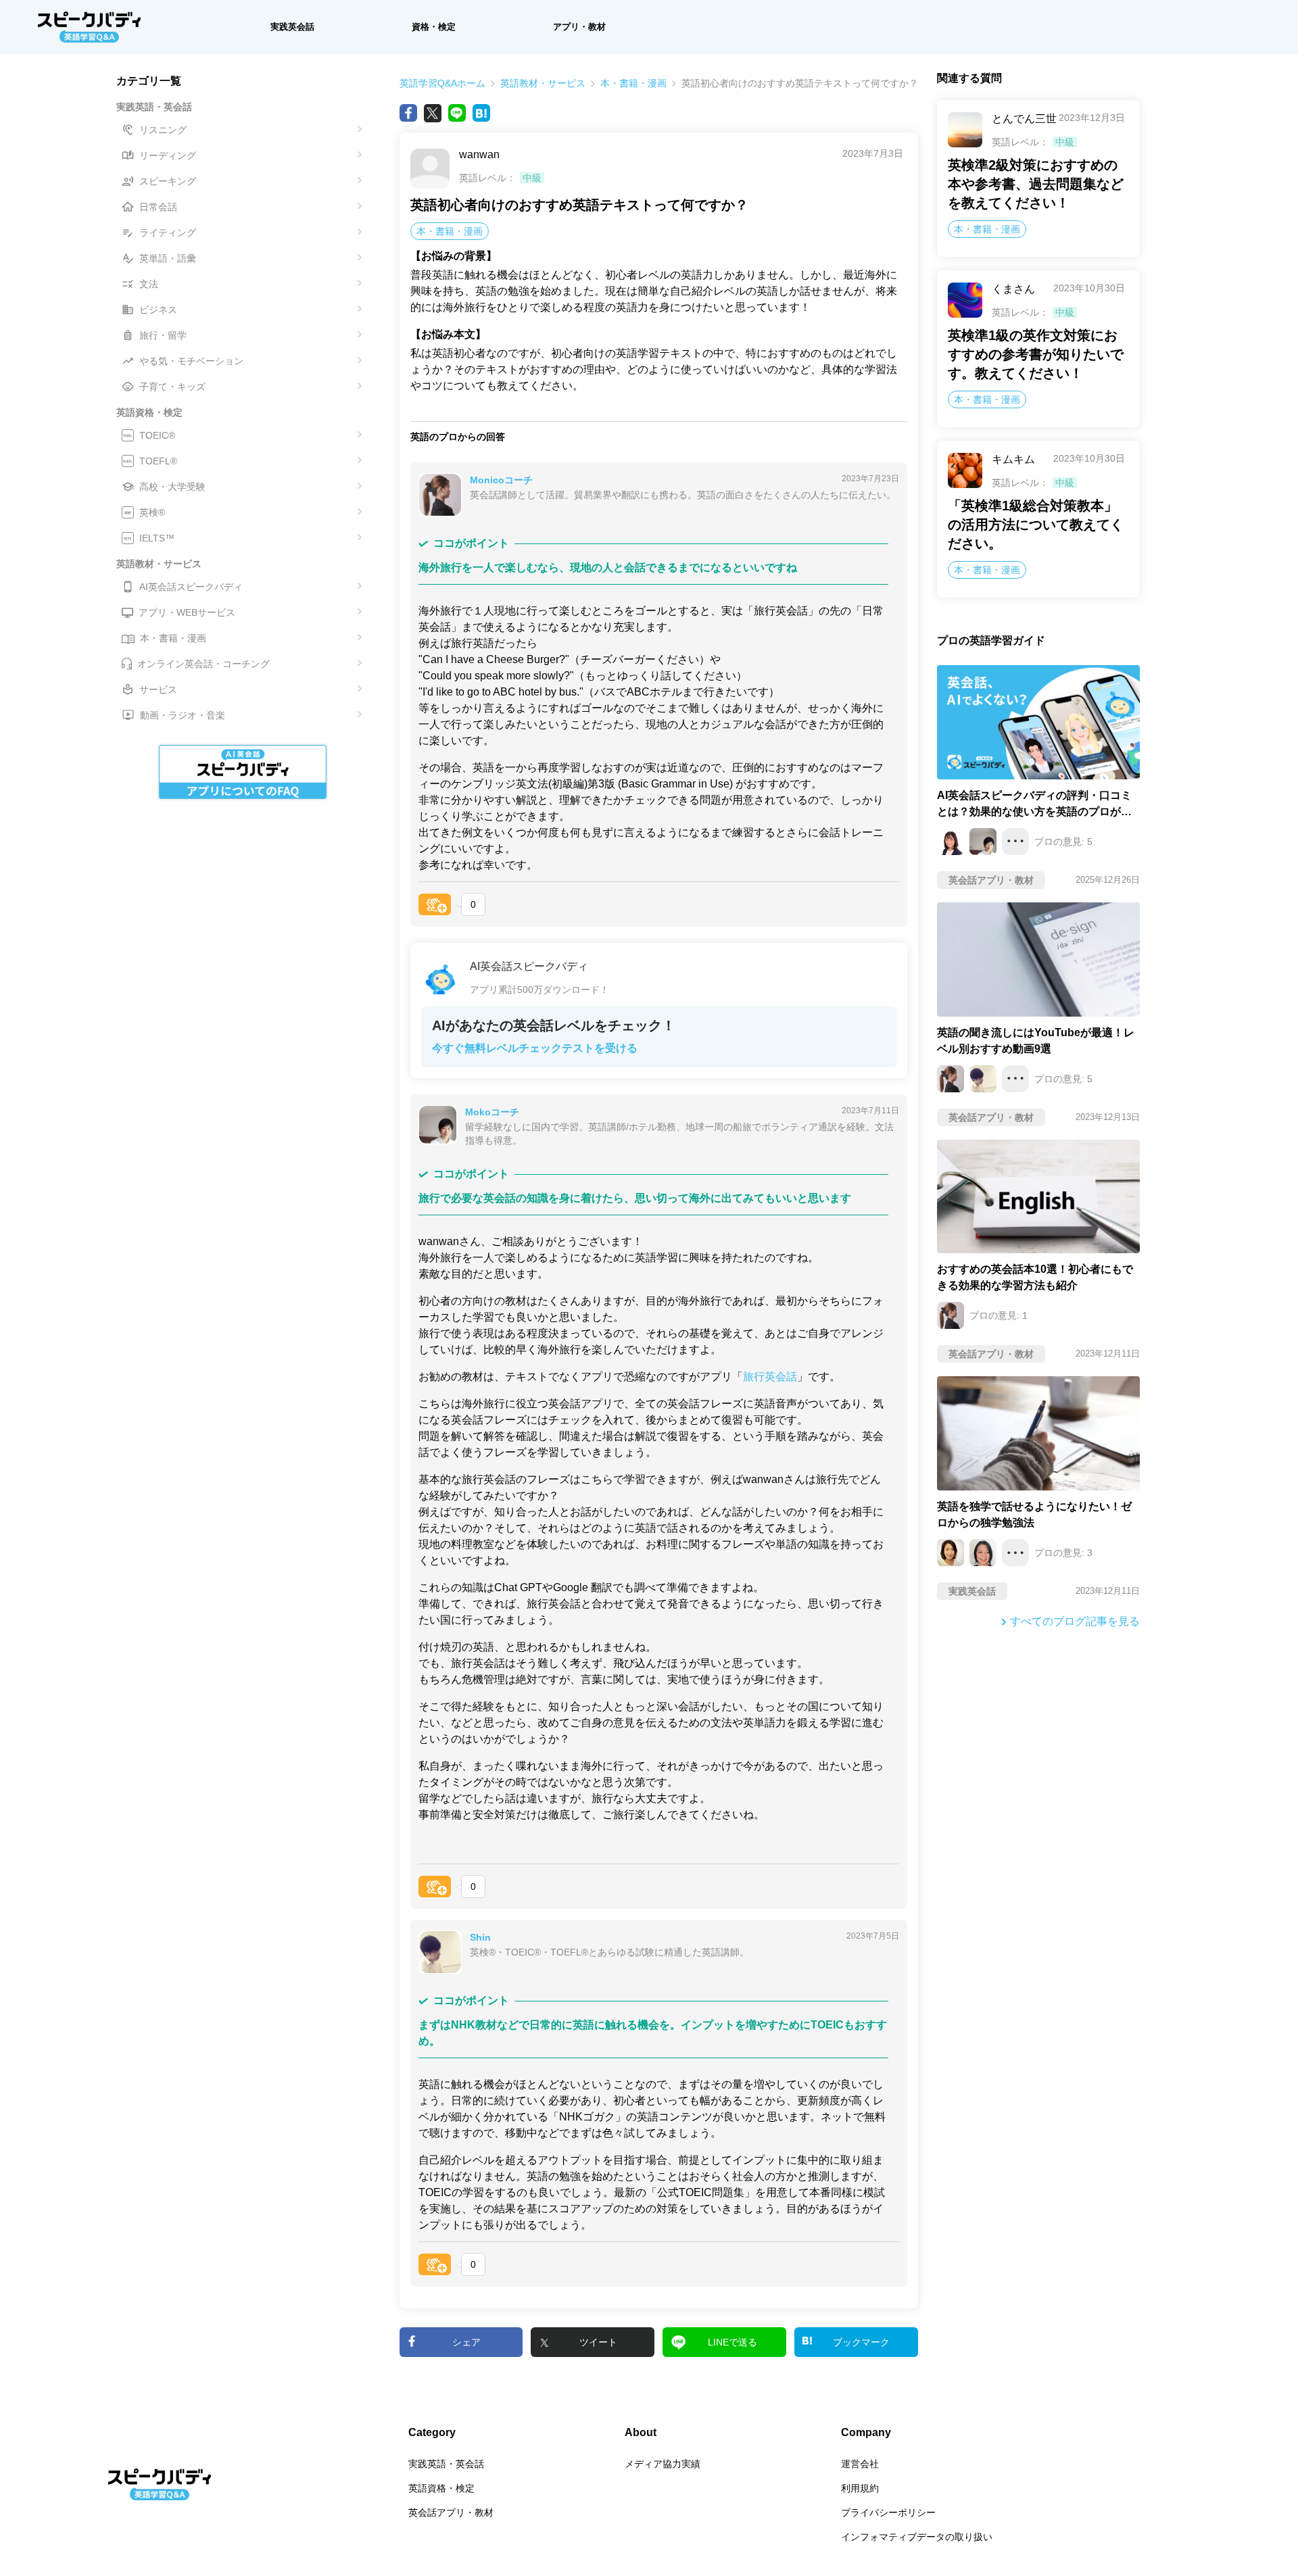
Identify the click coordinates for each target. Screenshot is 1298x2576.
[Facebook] (408, 113)
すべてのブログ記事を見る (1075, 1621)
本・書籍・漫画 (633, 83)
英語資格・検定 (441, 2488)
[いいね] (435, 904)
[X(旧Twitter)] (433, 113)
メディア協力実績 (663, 2464)
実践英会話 (292, 27)
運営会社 (860, 2464)
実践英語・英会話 (446, 2464)
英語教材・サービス (543, 83)
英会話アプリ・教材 (451, 2512)
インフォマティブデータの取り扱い (917, 2537)
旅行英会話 (770, 1377)
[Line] (457, 113)
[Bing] (481, 113)
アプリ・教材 (579, 27)
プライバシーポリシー (888, 2512)
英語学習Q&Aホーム (442, 83)
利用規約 (860, 2488)
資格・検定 (434, 27)
